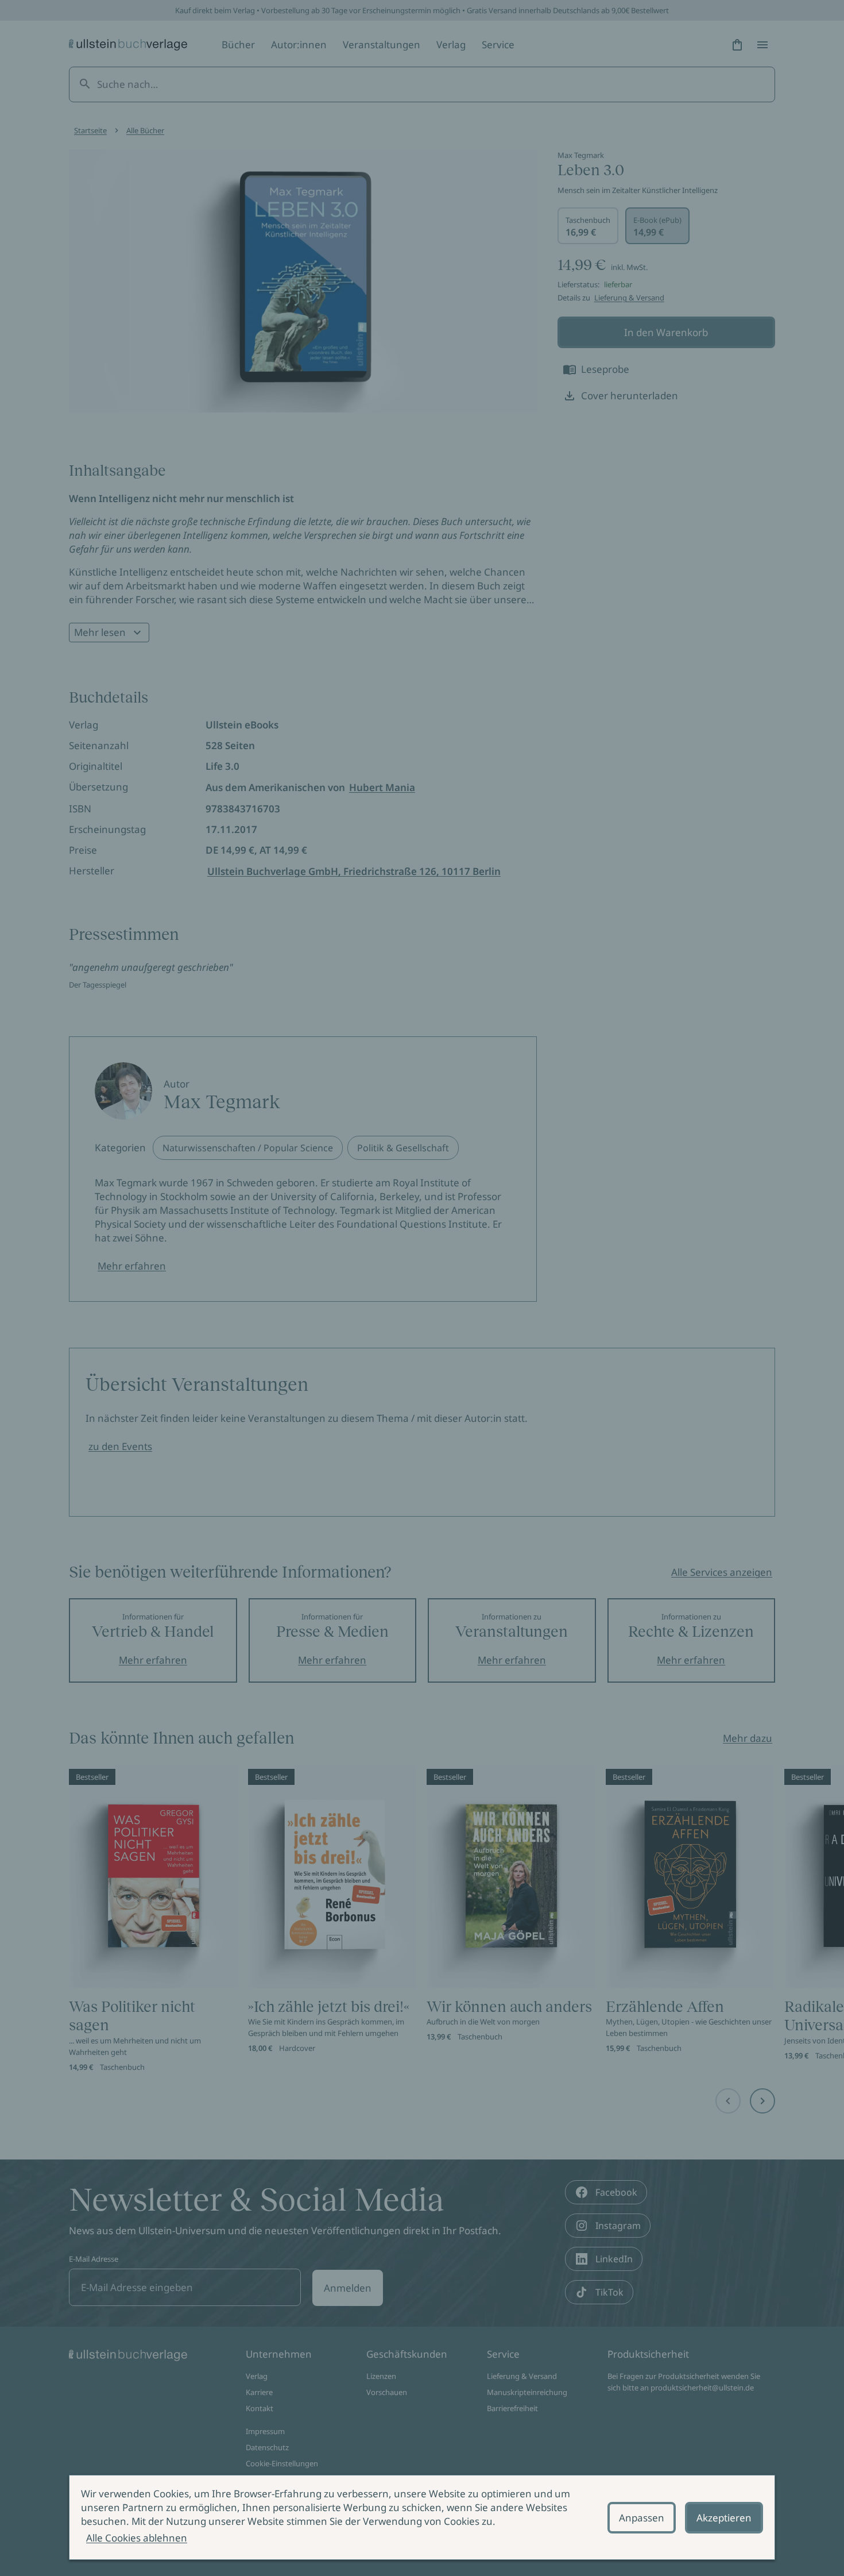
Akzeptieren (724, 2518)
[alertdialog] (422, 2517)
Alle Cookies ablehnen (137, 2538)
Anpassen (642, 2518)
